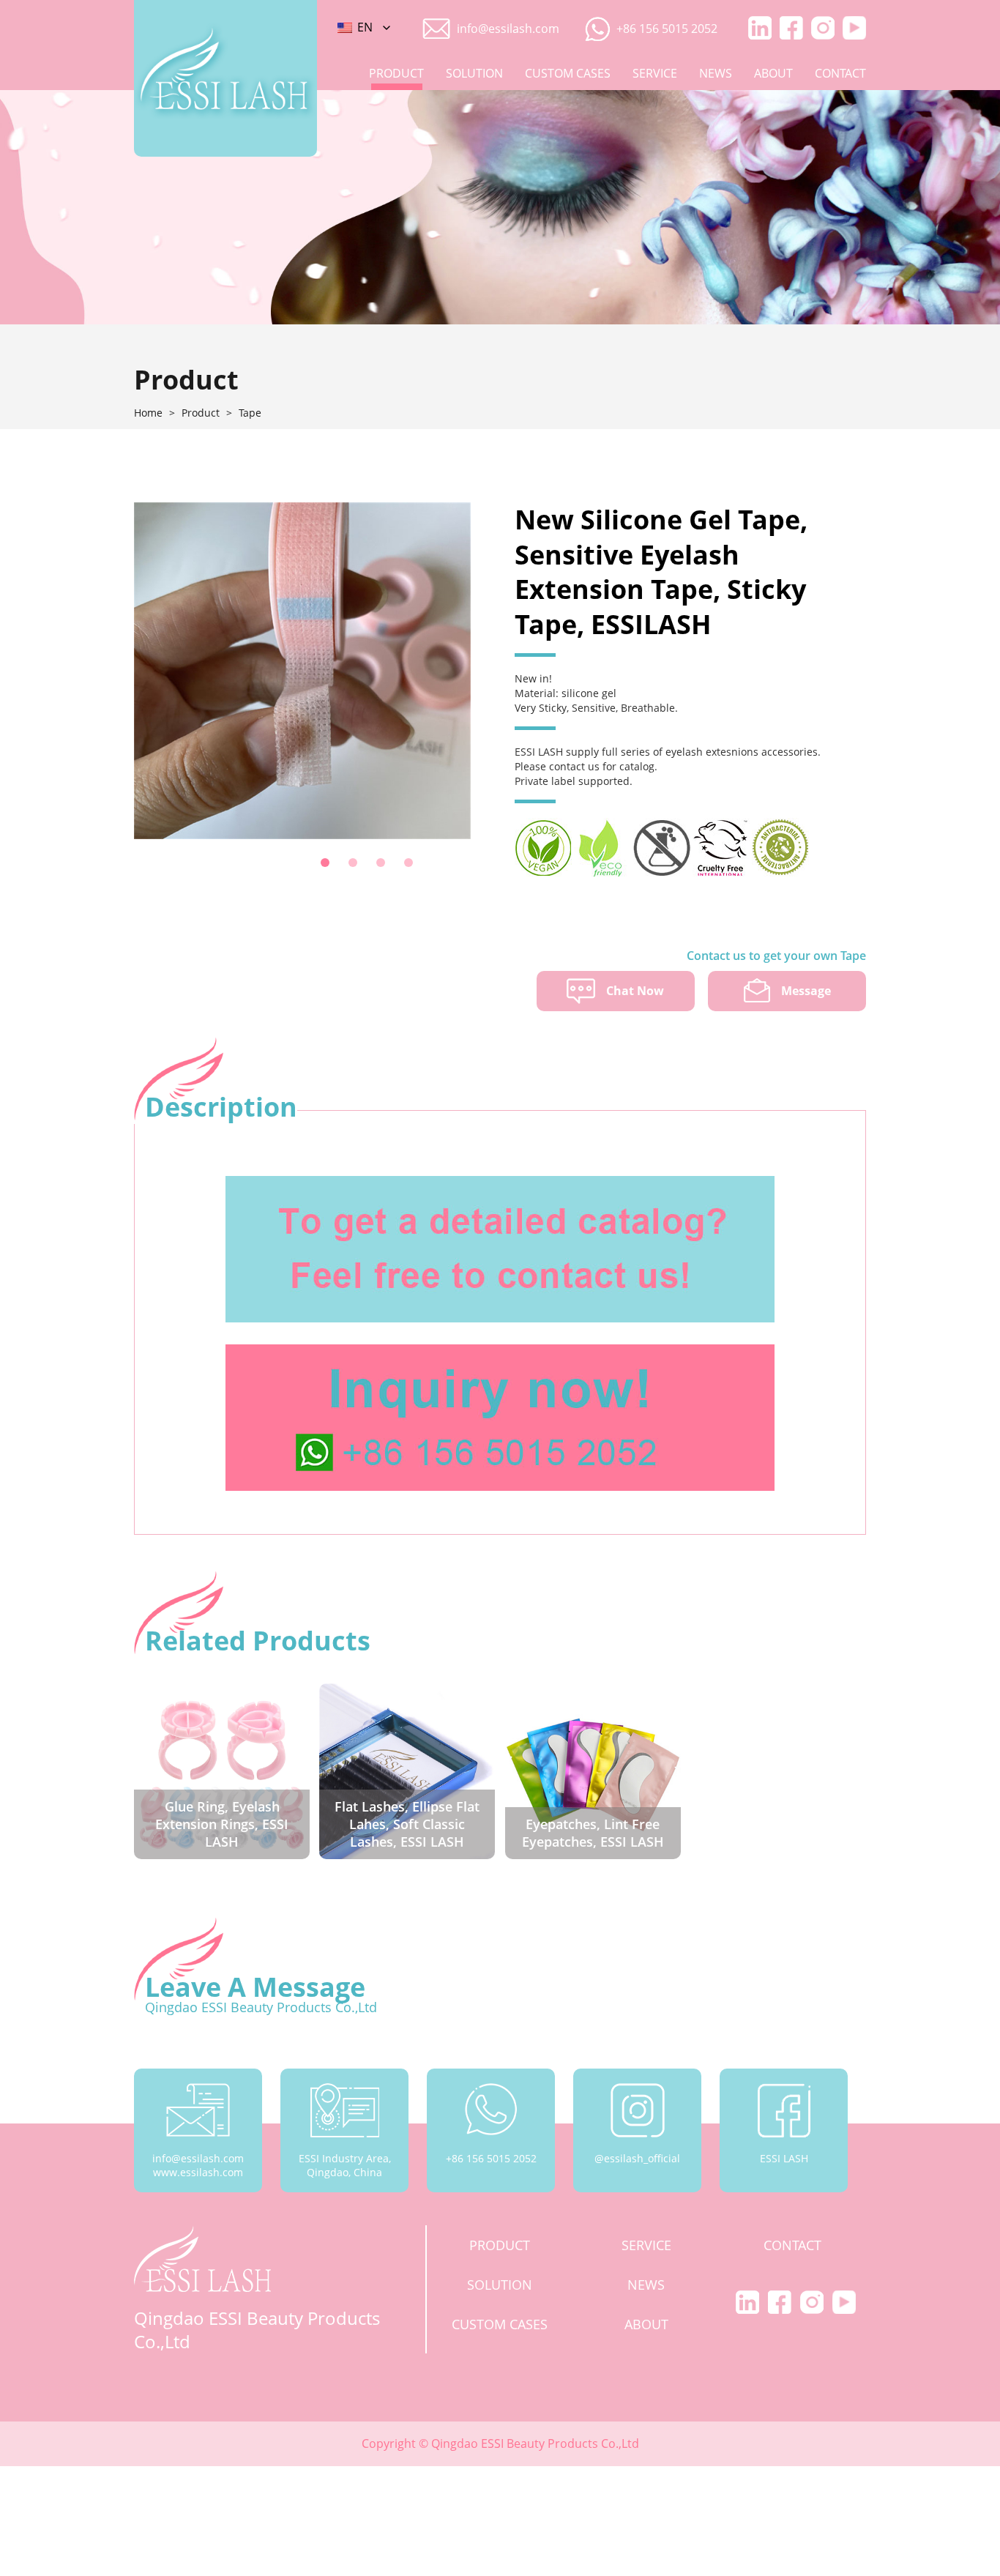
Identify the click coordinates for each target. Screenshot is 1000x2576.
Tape (250, 413)
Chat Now (635, 991)
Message (806, 991)
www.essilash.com (198, 2172)
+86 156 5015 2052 (667, 29)
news (716, 73)
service (655, 73)
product (396, 73)
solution (474, 73)
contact (840, 73)
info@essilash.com (508, 29)
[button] (325, 863)
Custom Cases (568, 73)
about (773, 73)
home (148, 413)
